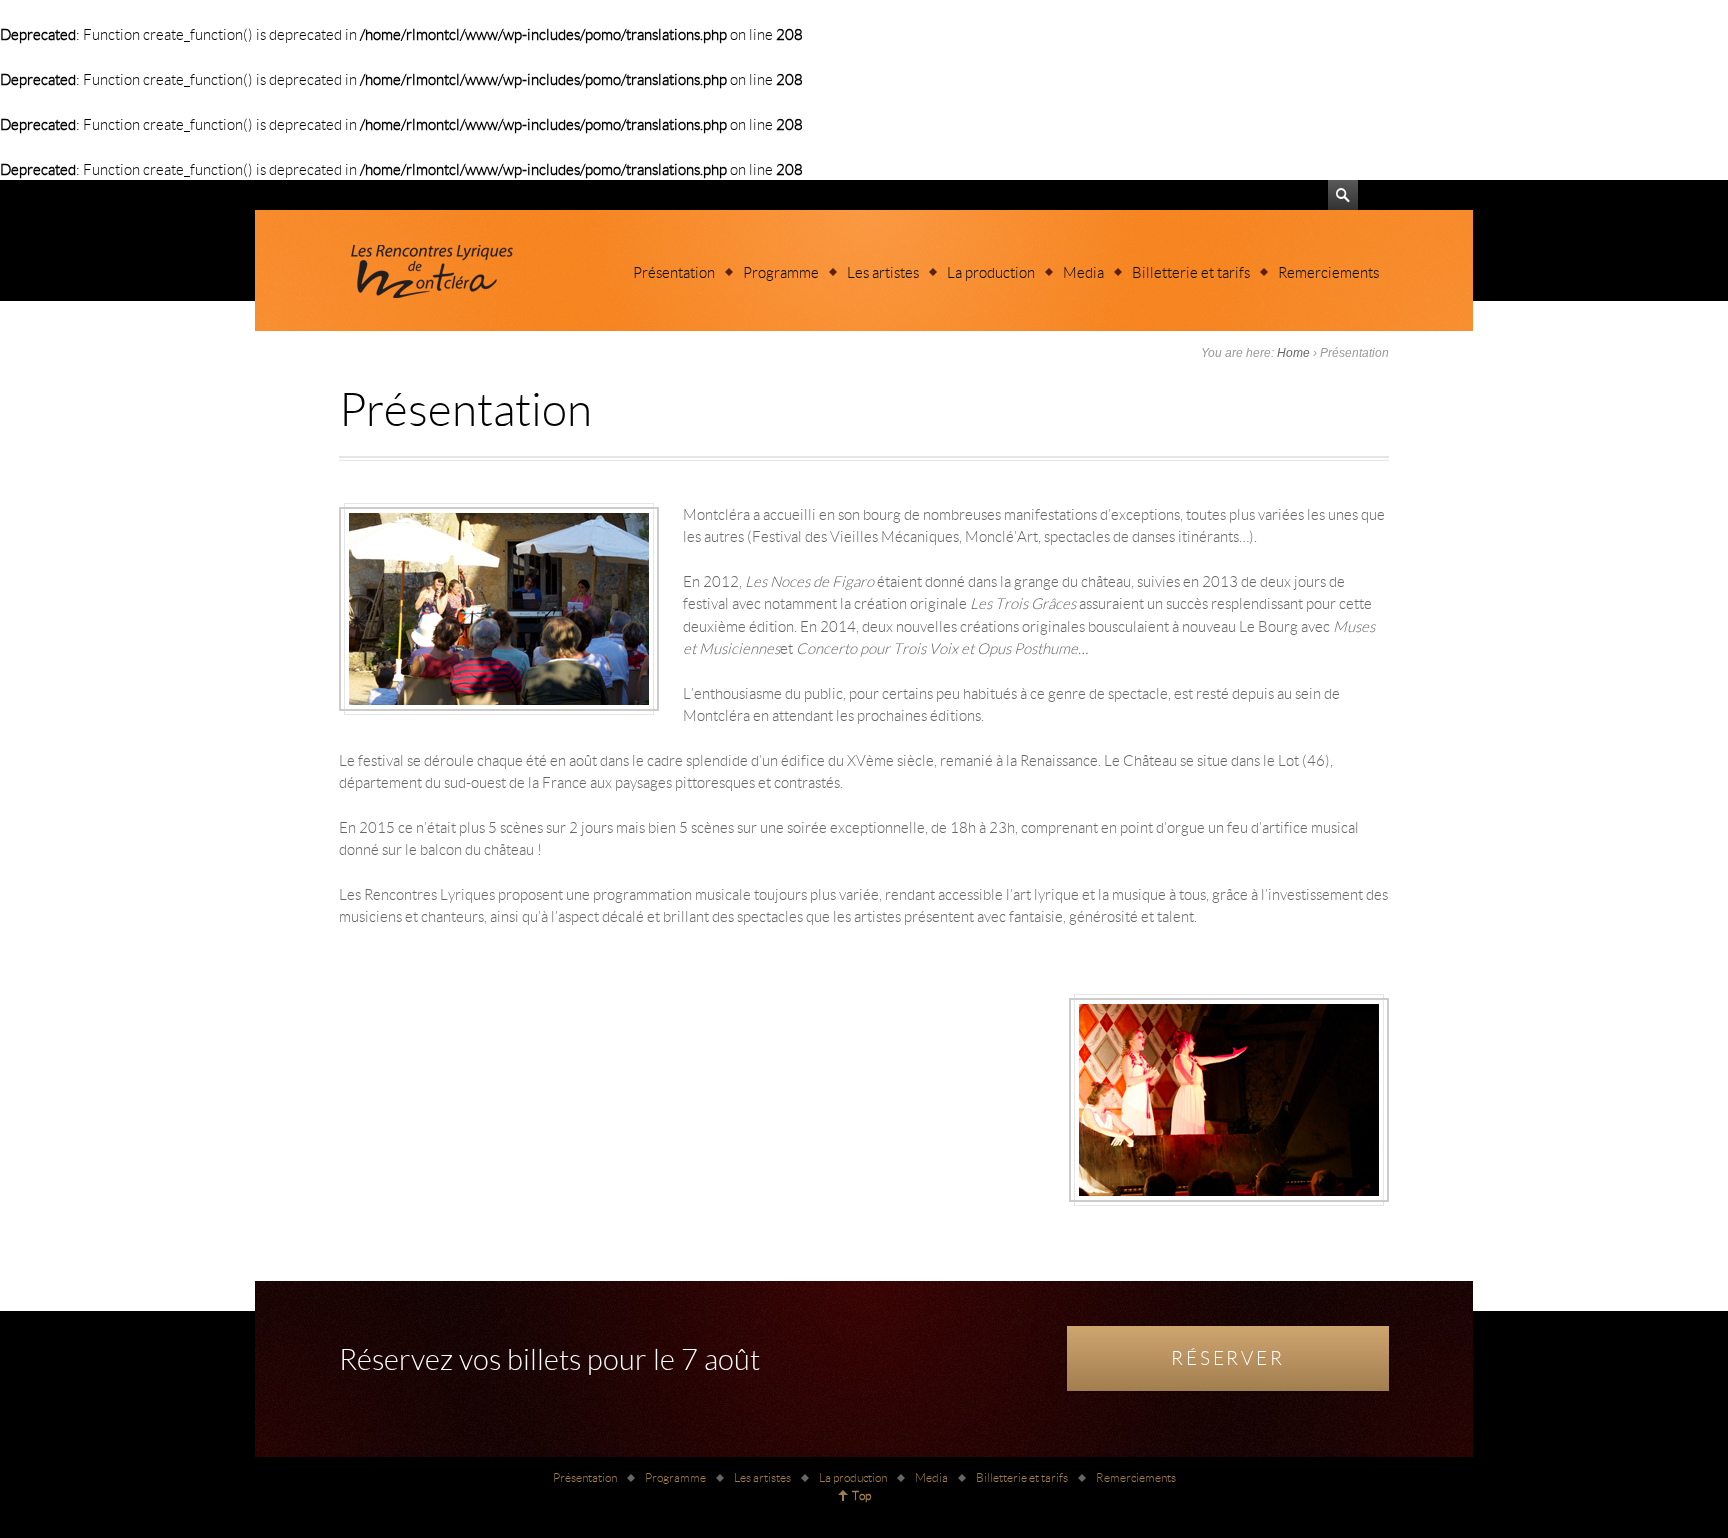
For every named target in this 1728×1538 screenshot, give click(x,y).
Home (1293, 353)
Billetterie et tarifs (1191, 272)
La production (991, 272)
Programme (781, 272)
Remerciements (1328, 272)
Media (1083, 272)
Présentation (674, 272)
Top (861, 1495)
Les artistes (883, 272)
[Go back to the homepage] (429, 270)
